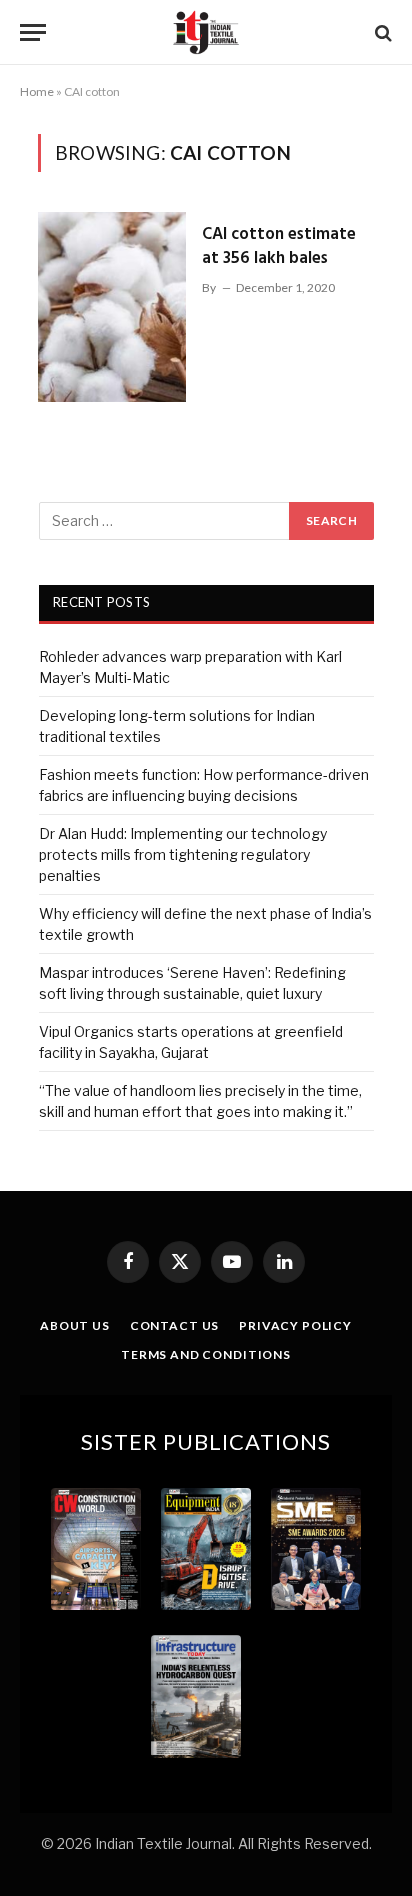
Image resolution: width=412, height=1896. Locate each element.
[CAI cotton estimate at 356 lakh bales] (112, 307)
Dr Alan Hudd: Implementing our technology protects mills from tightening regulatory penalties (183, 854)
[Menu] (33, 32)
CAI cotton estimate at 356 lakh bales (279, 246)
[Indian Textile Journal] (206, 32)
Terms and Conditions (206, 1354)
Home (37, 91)
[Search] (381, 32)
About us (75, 1325)
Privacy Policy (295, 1325)
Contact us (174, 1325)
